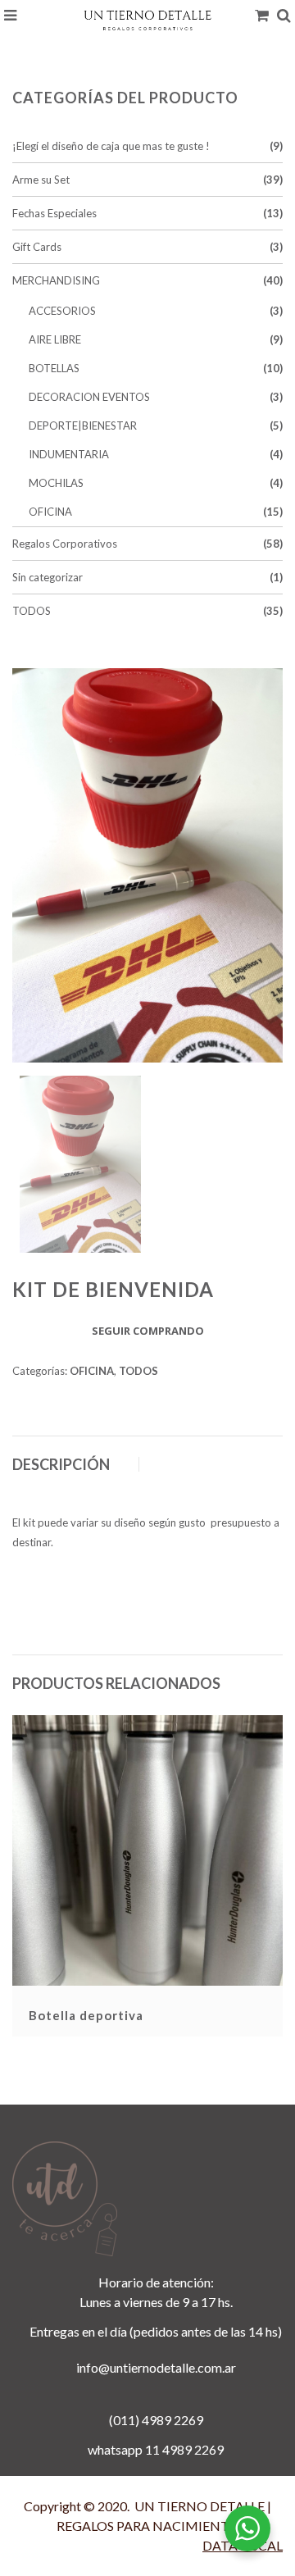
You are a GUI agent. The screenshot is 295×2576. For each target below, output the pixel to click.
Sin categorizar (48, 577)
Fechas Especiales (54, 213)
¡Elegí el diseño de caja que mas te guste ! (111, 146)
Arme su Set (41, 180)
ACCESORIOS (62, 311)
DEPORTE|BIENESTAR (83, 426)
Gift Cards (37, 247)
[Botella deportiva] (147, 1849)
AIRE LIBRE (55, 339)
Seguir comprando (148, 1331)
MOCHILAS (56, 483)
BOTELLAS (54, 368)
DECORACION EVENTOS (89, 397)
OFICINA (50, 512)
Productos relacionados (116, 1683)
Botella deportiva (86, 2015)
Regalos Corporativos (65, 544)
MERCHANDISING (56, 280)
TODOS (32, 611)
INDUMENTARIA (69, 454)
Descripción (61, 1464)
